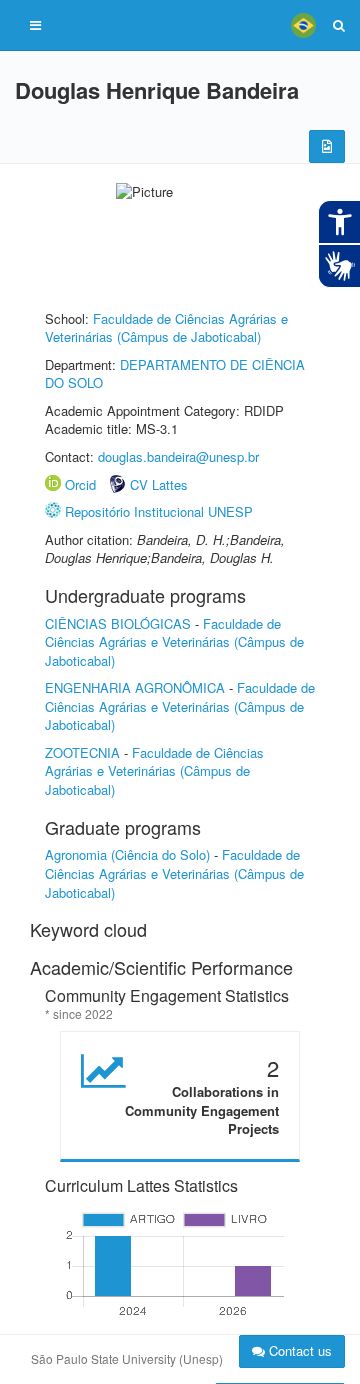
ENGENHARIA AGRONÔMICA (135, 687)
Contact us (298, 1350)
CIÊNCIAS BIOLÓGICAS (118, 623)
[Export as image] (327, 146)
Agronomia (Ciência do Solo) (127, 854)
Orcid (80, 484)
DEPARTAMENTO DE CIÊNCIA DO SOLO (175, 374)
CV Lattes (159, 484)
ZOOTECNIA (82, 752)
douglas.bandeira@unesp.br (178, 456)
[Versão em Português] (303, 25)
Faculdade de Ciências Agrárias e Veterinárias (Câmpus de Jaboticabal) (166, 328)
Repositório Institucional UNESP (159, 511)
